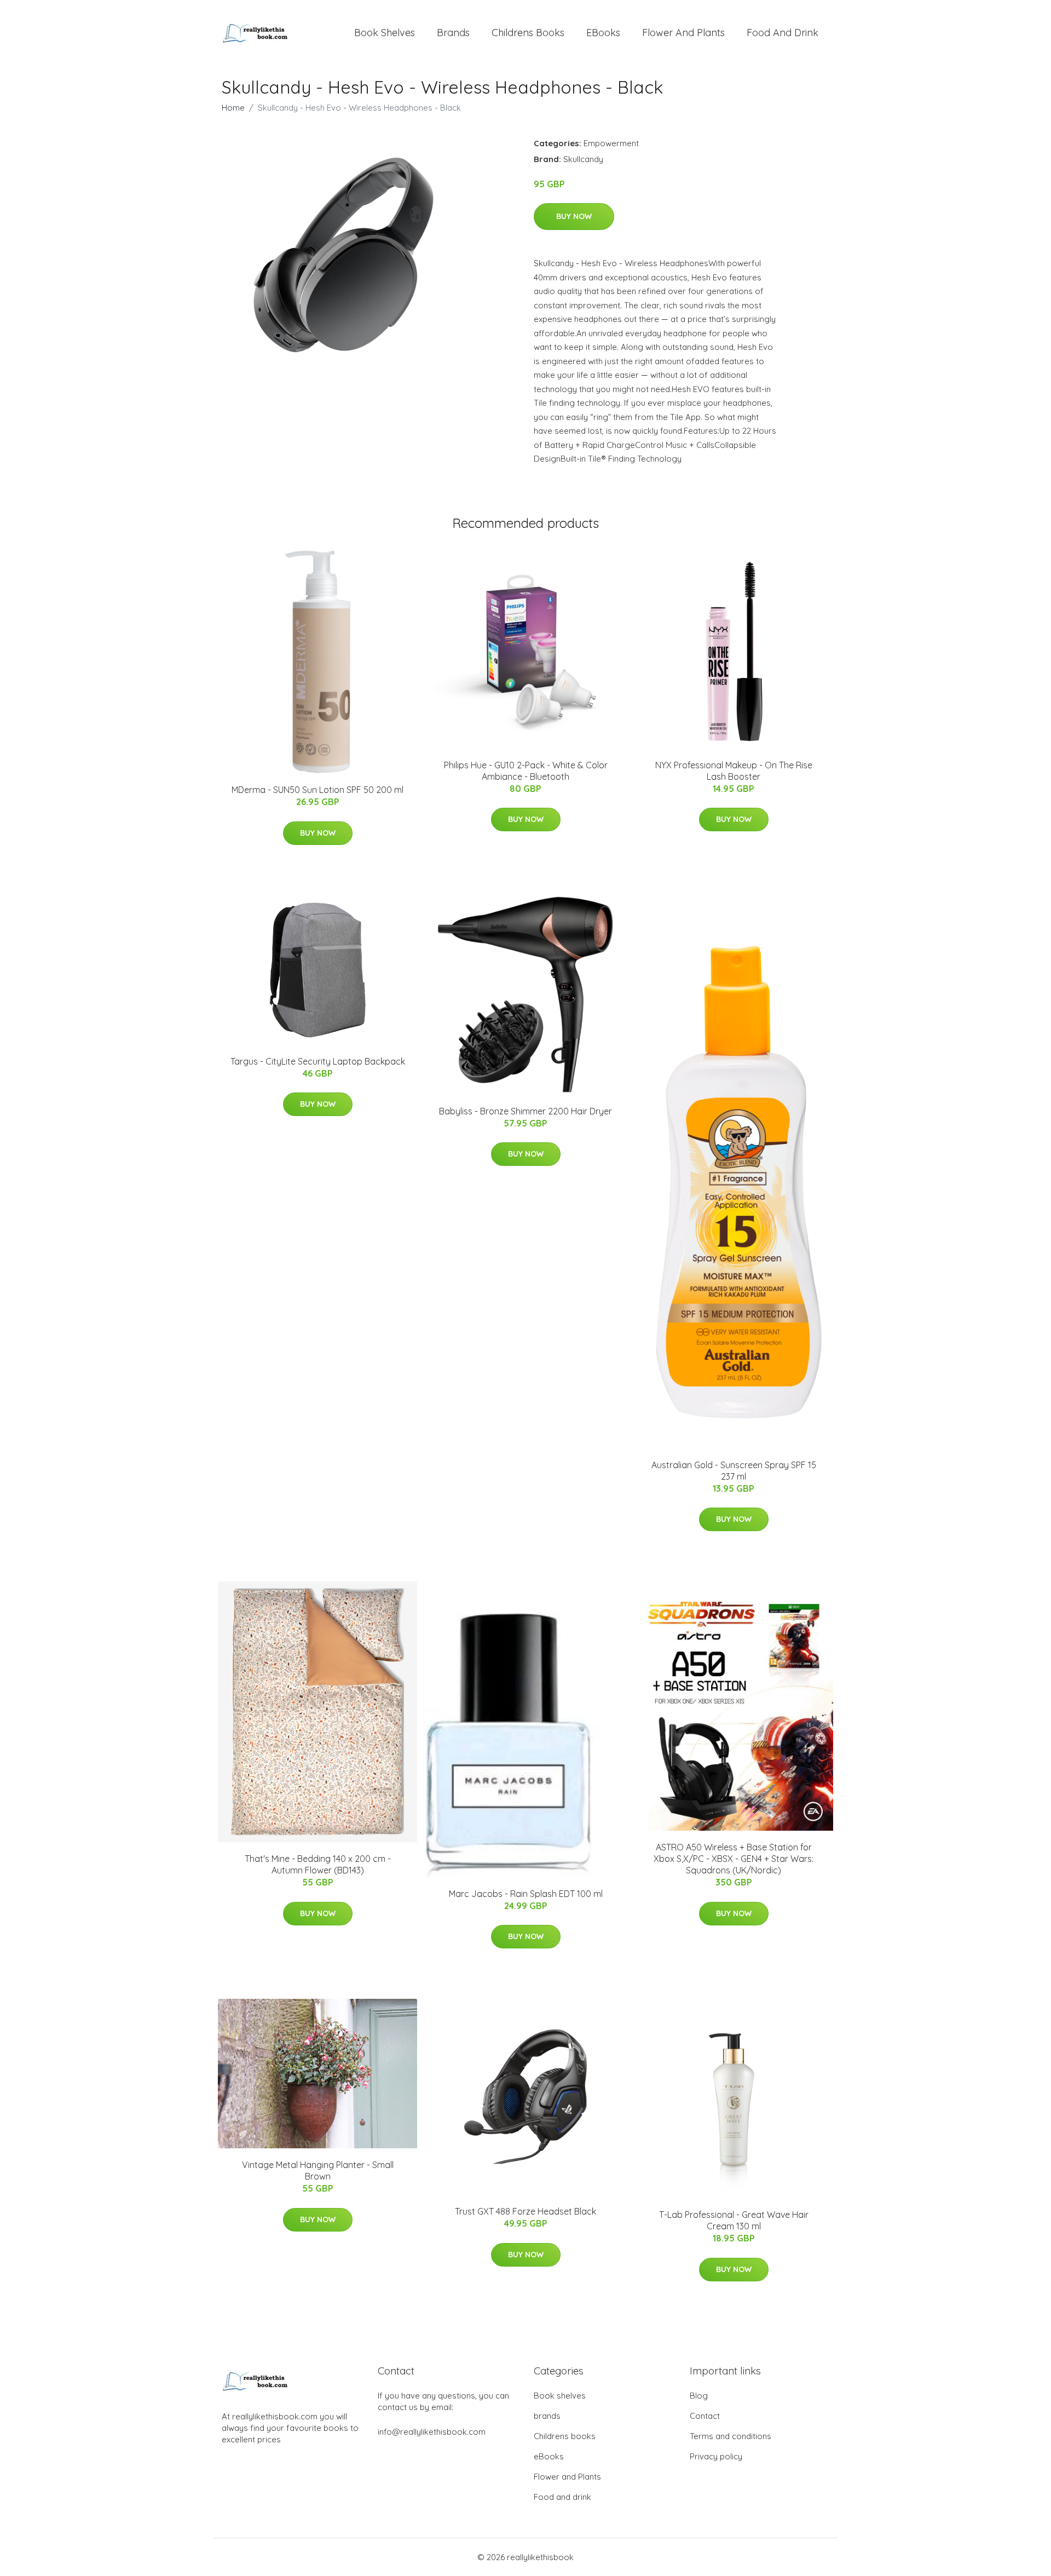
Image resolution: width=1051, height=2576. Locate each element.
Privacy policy (716, 2456)
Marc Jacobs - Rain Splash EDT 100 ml (526, 1894)
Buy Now (574, 216)
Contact (705, 2416)
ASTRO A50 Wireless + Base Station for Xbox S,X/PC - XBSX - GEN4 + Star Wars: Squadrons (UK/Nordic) (734, 1859)
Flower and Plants (683, 33)
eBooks (603, 33)
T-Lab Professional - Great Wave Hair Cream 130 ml (734, 2220)
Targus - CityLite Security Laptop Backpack (318, 1061)
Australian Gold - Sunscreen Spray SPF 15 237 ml (734, 1471)
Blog (699, 2396)
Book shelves (385, 33)
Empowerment (611, 143)
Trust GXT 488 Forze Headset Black (525, 2211)
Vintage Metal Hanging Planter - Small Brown (318, 2170)
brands (453, 33)
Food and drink (783, 33)
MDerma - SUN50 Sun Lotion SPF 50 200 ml (317, 790)
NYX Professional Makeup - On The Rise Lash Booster (734, 771)
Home (233, 108)
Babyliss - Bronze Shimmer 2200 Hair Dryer (525, 1111)
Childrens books (528, 33)
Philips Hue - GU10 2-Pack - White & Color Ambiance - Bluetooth (526, 771)
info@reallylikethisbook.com (432, 2432)
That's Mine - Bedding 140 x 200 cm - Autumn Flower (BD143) (318, 1864)
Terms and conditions (730, 2436)
